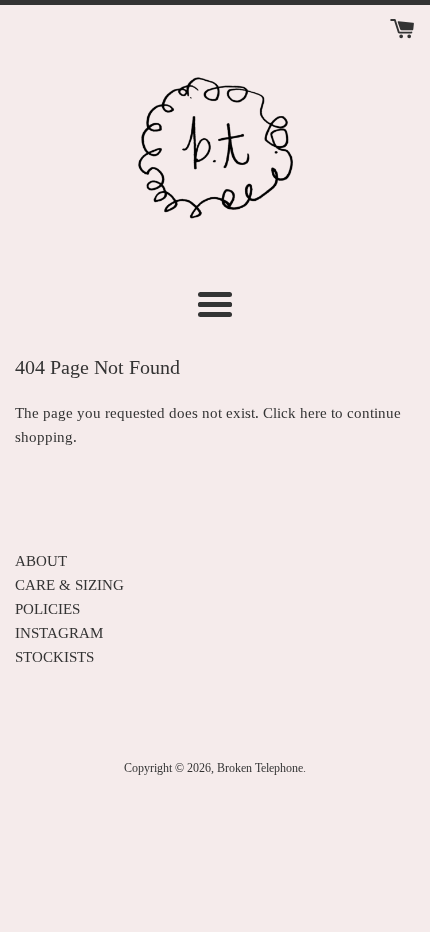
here (313, 413)
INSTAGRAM (59, 633)
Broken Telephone (260, 768)
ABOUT (41, 561)
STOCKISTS (54, 657)
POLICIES (47, 609)
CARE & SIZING (69, 585)
